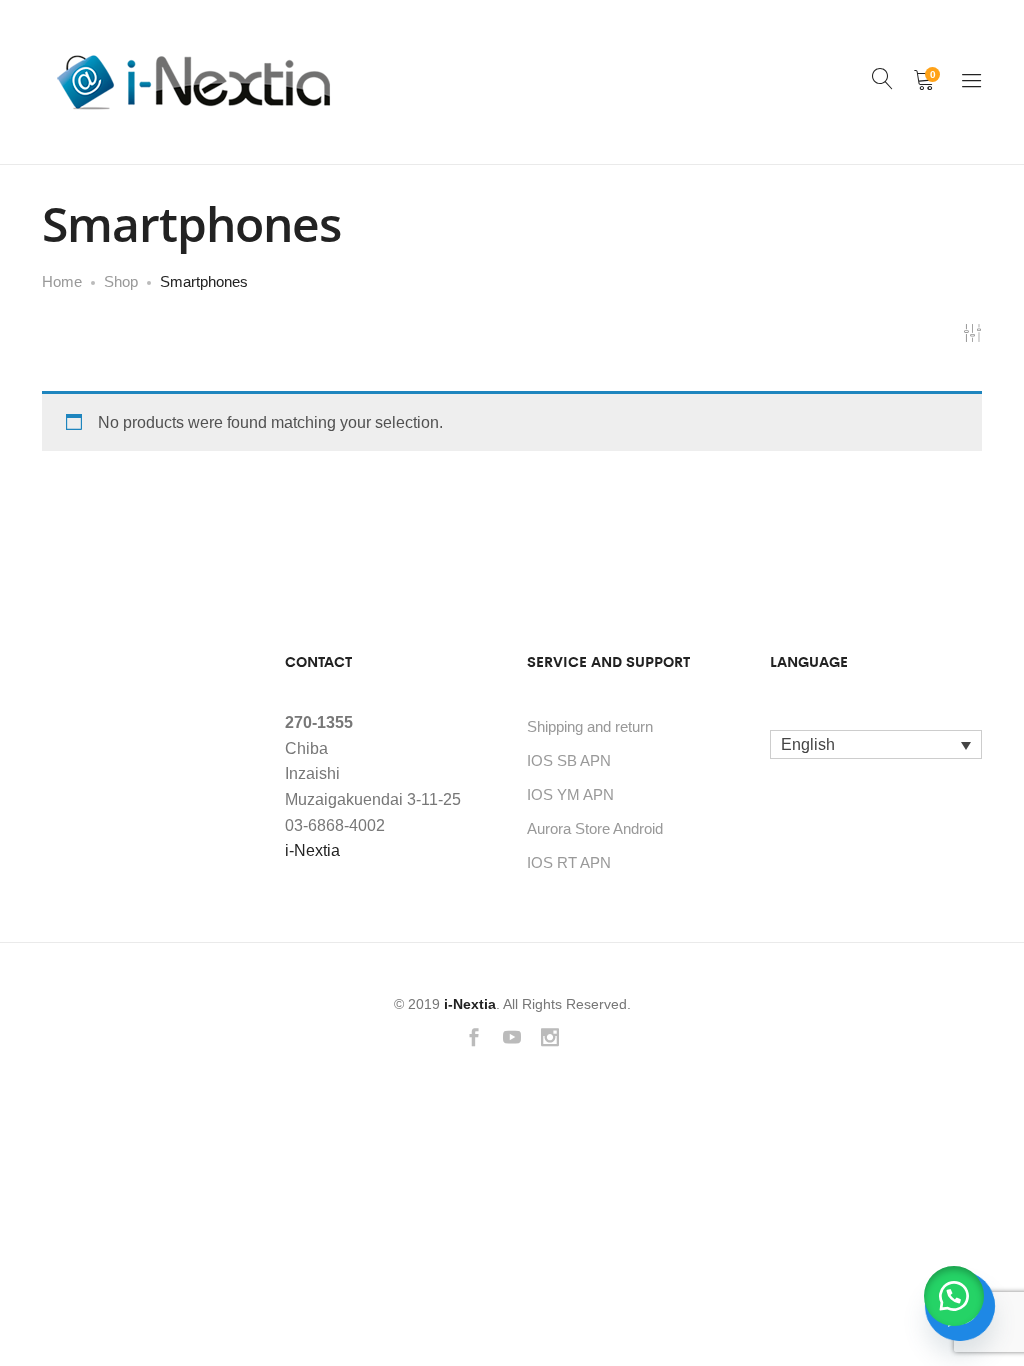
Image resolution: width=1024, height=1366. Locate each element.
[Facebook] (474, 1039)
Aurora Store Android (595, 828)
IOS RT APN (569, 862)
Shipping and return (590, 726)
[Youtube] (512, 1039)
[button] (954, 1296)
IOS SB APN (569, 760)
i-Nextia (312, 850)
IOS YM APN (570, 794)
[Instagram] (550, 1039)
